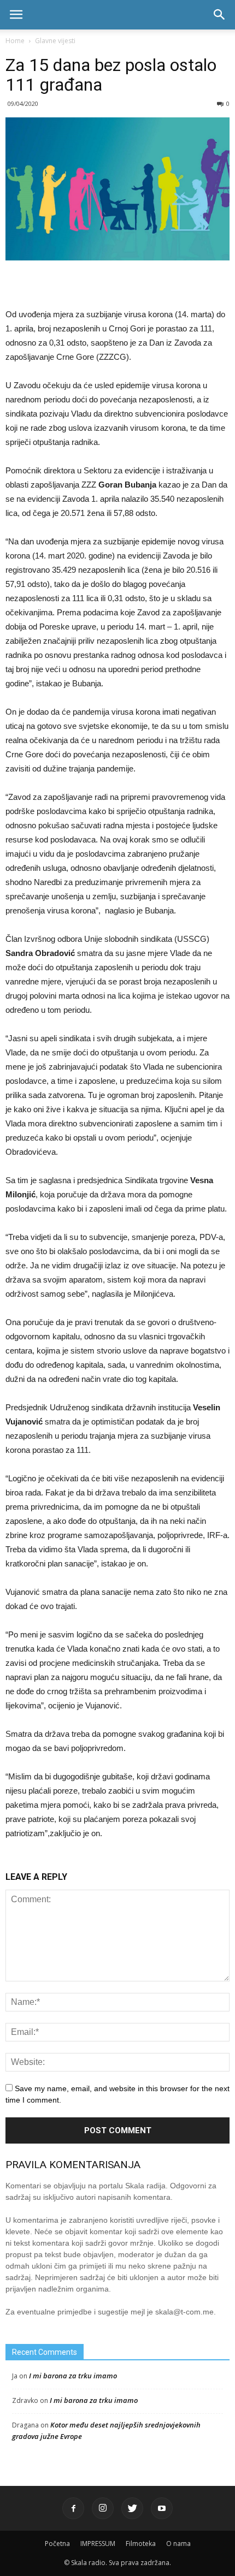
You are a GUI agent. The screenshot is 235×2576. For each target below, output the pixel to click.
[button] (220, 15)
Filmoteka (141, 2544)
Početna (57, 2544)
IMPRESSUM (98, 2544)
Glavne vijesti (55, 41)
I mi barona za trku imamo (73, 2376)
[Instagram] (103, 2508)
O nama (178, 2544)
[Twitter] (132, 2508)
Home (15, 41)
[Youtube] (162, 2508)
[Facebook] (73, 2508)
